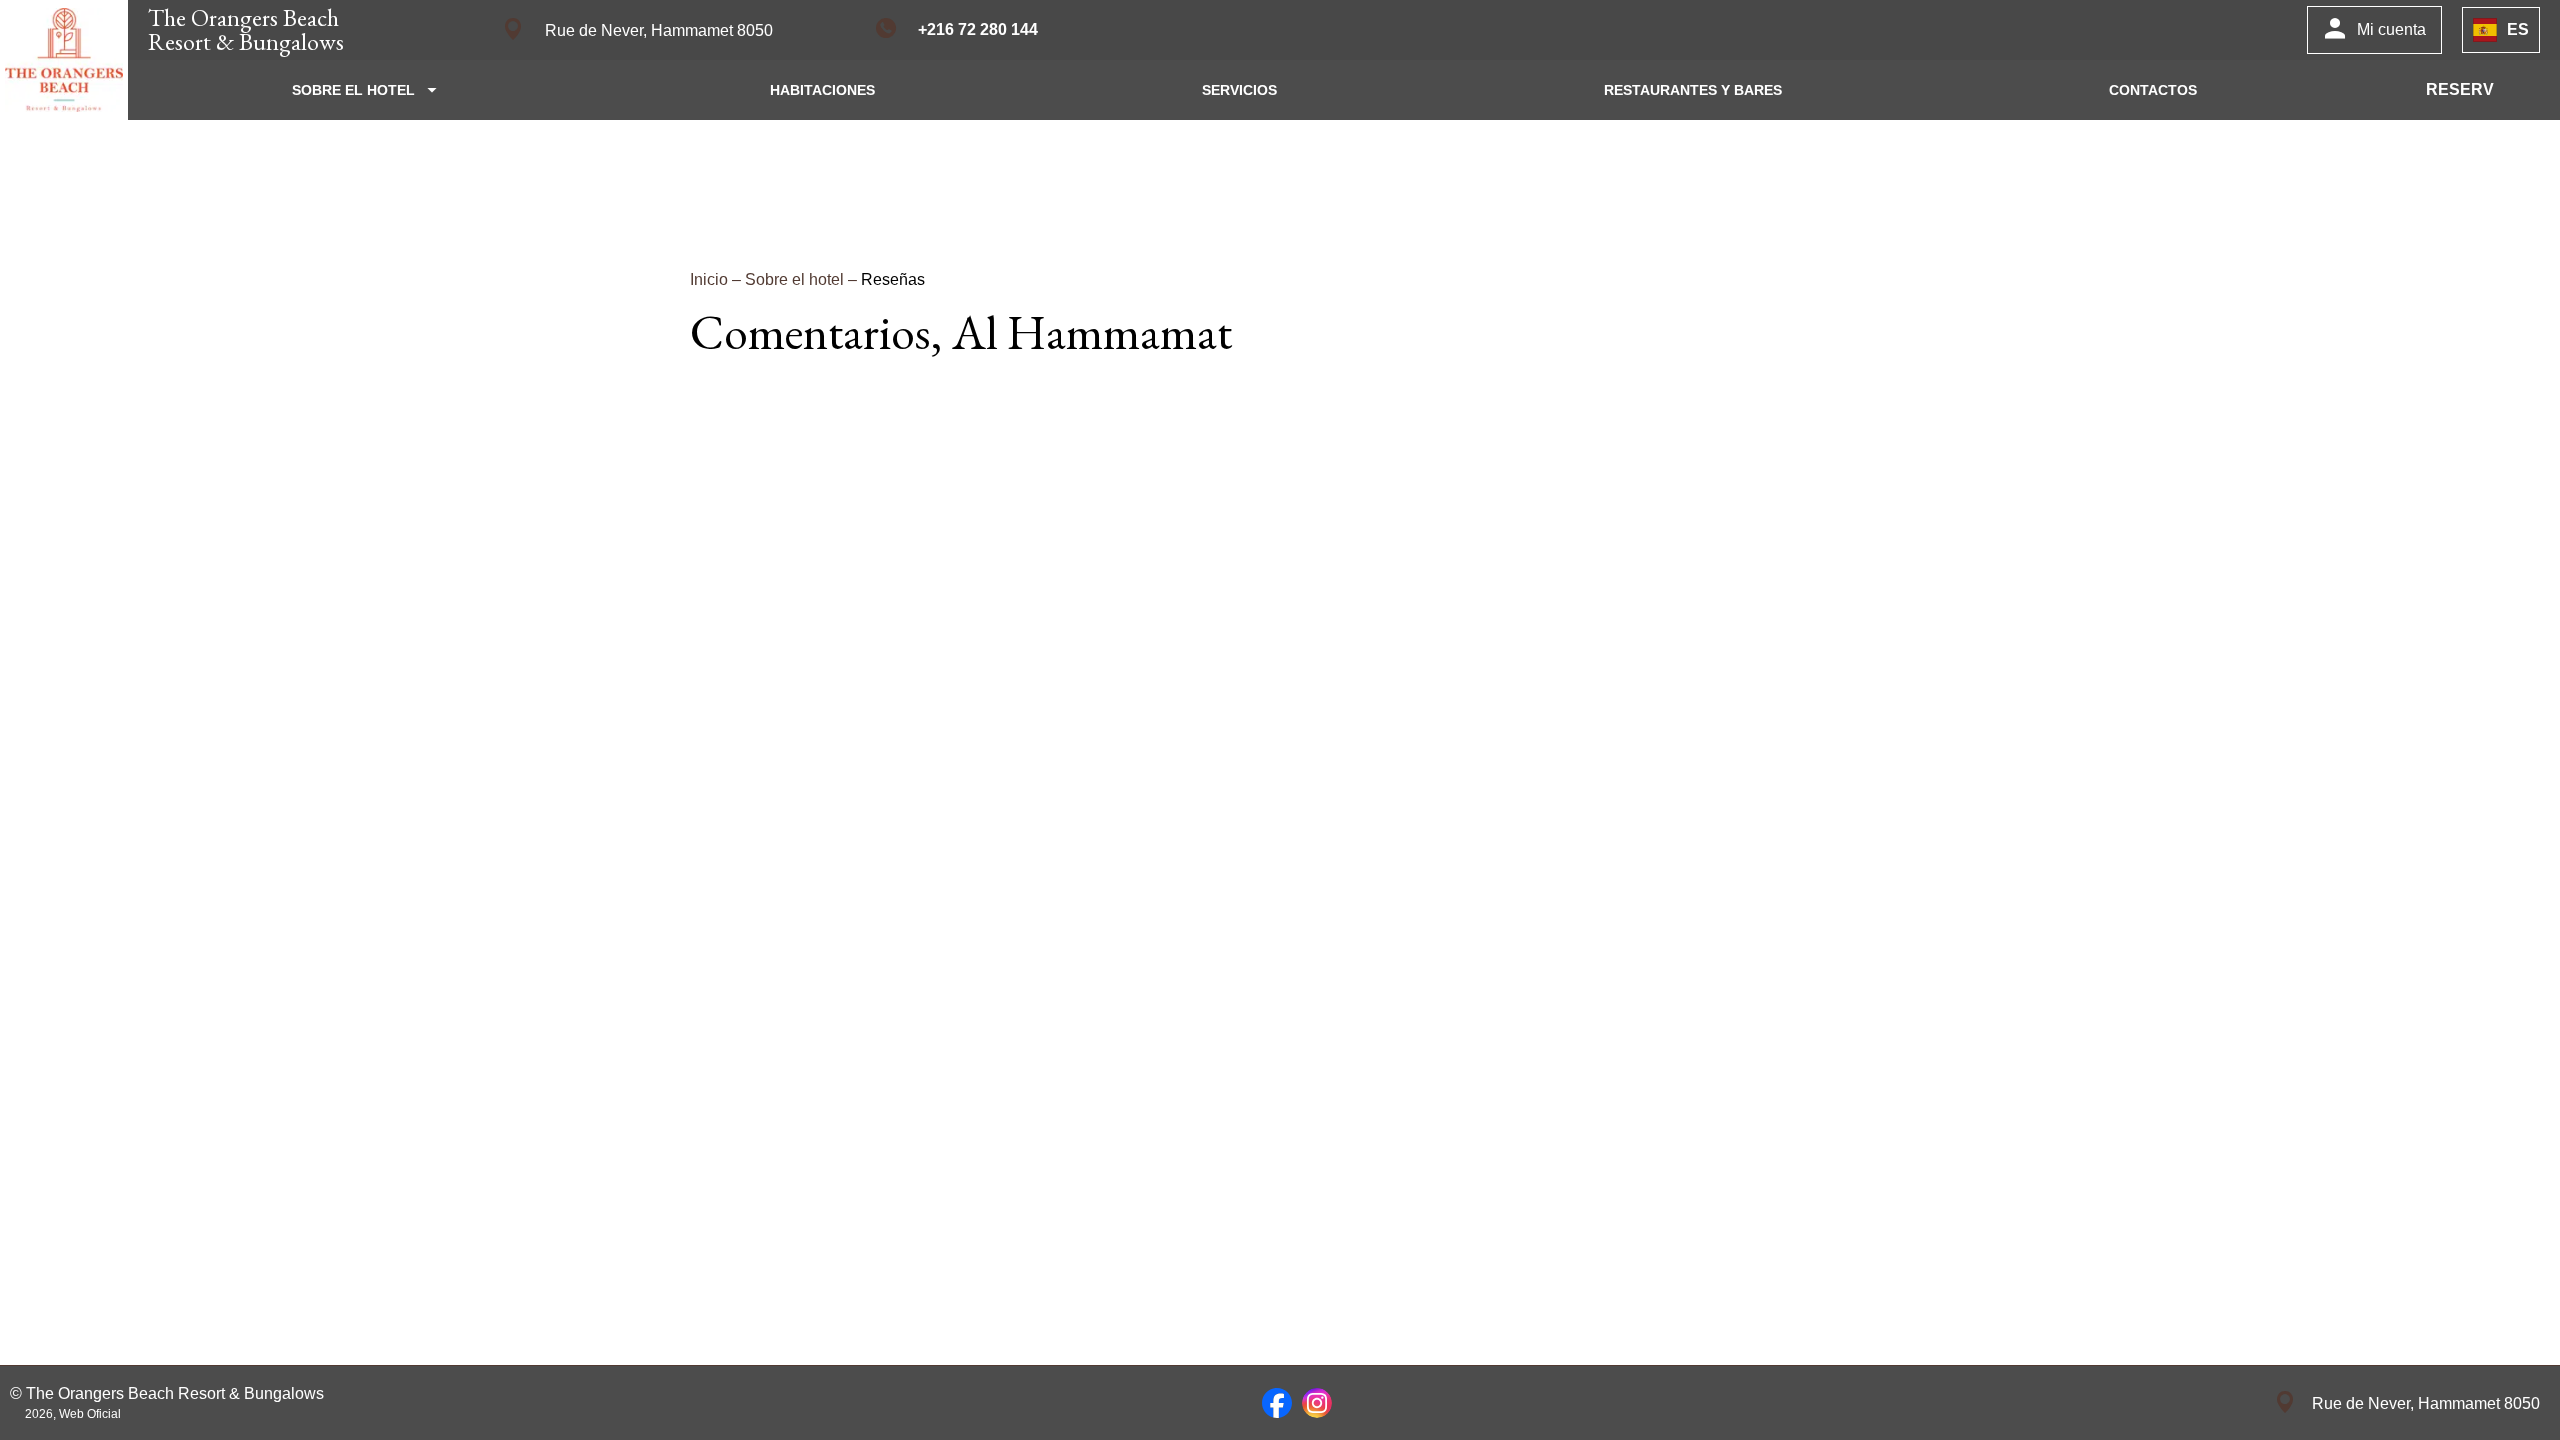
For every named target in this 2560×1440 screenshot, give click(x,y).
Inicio (711, 279)
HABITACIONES (822, 90)
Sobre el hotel (796, 279)
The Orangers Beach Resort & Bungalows (246, 29)
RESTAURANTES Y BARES (1693, 90)
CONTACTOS (2153, 90)
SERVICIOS (1239, 90)
